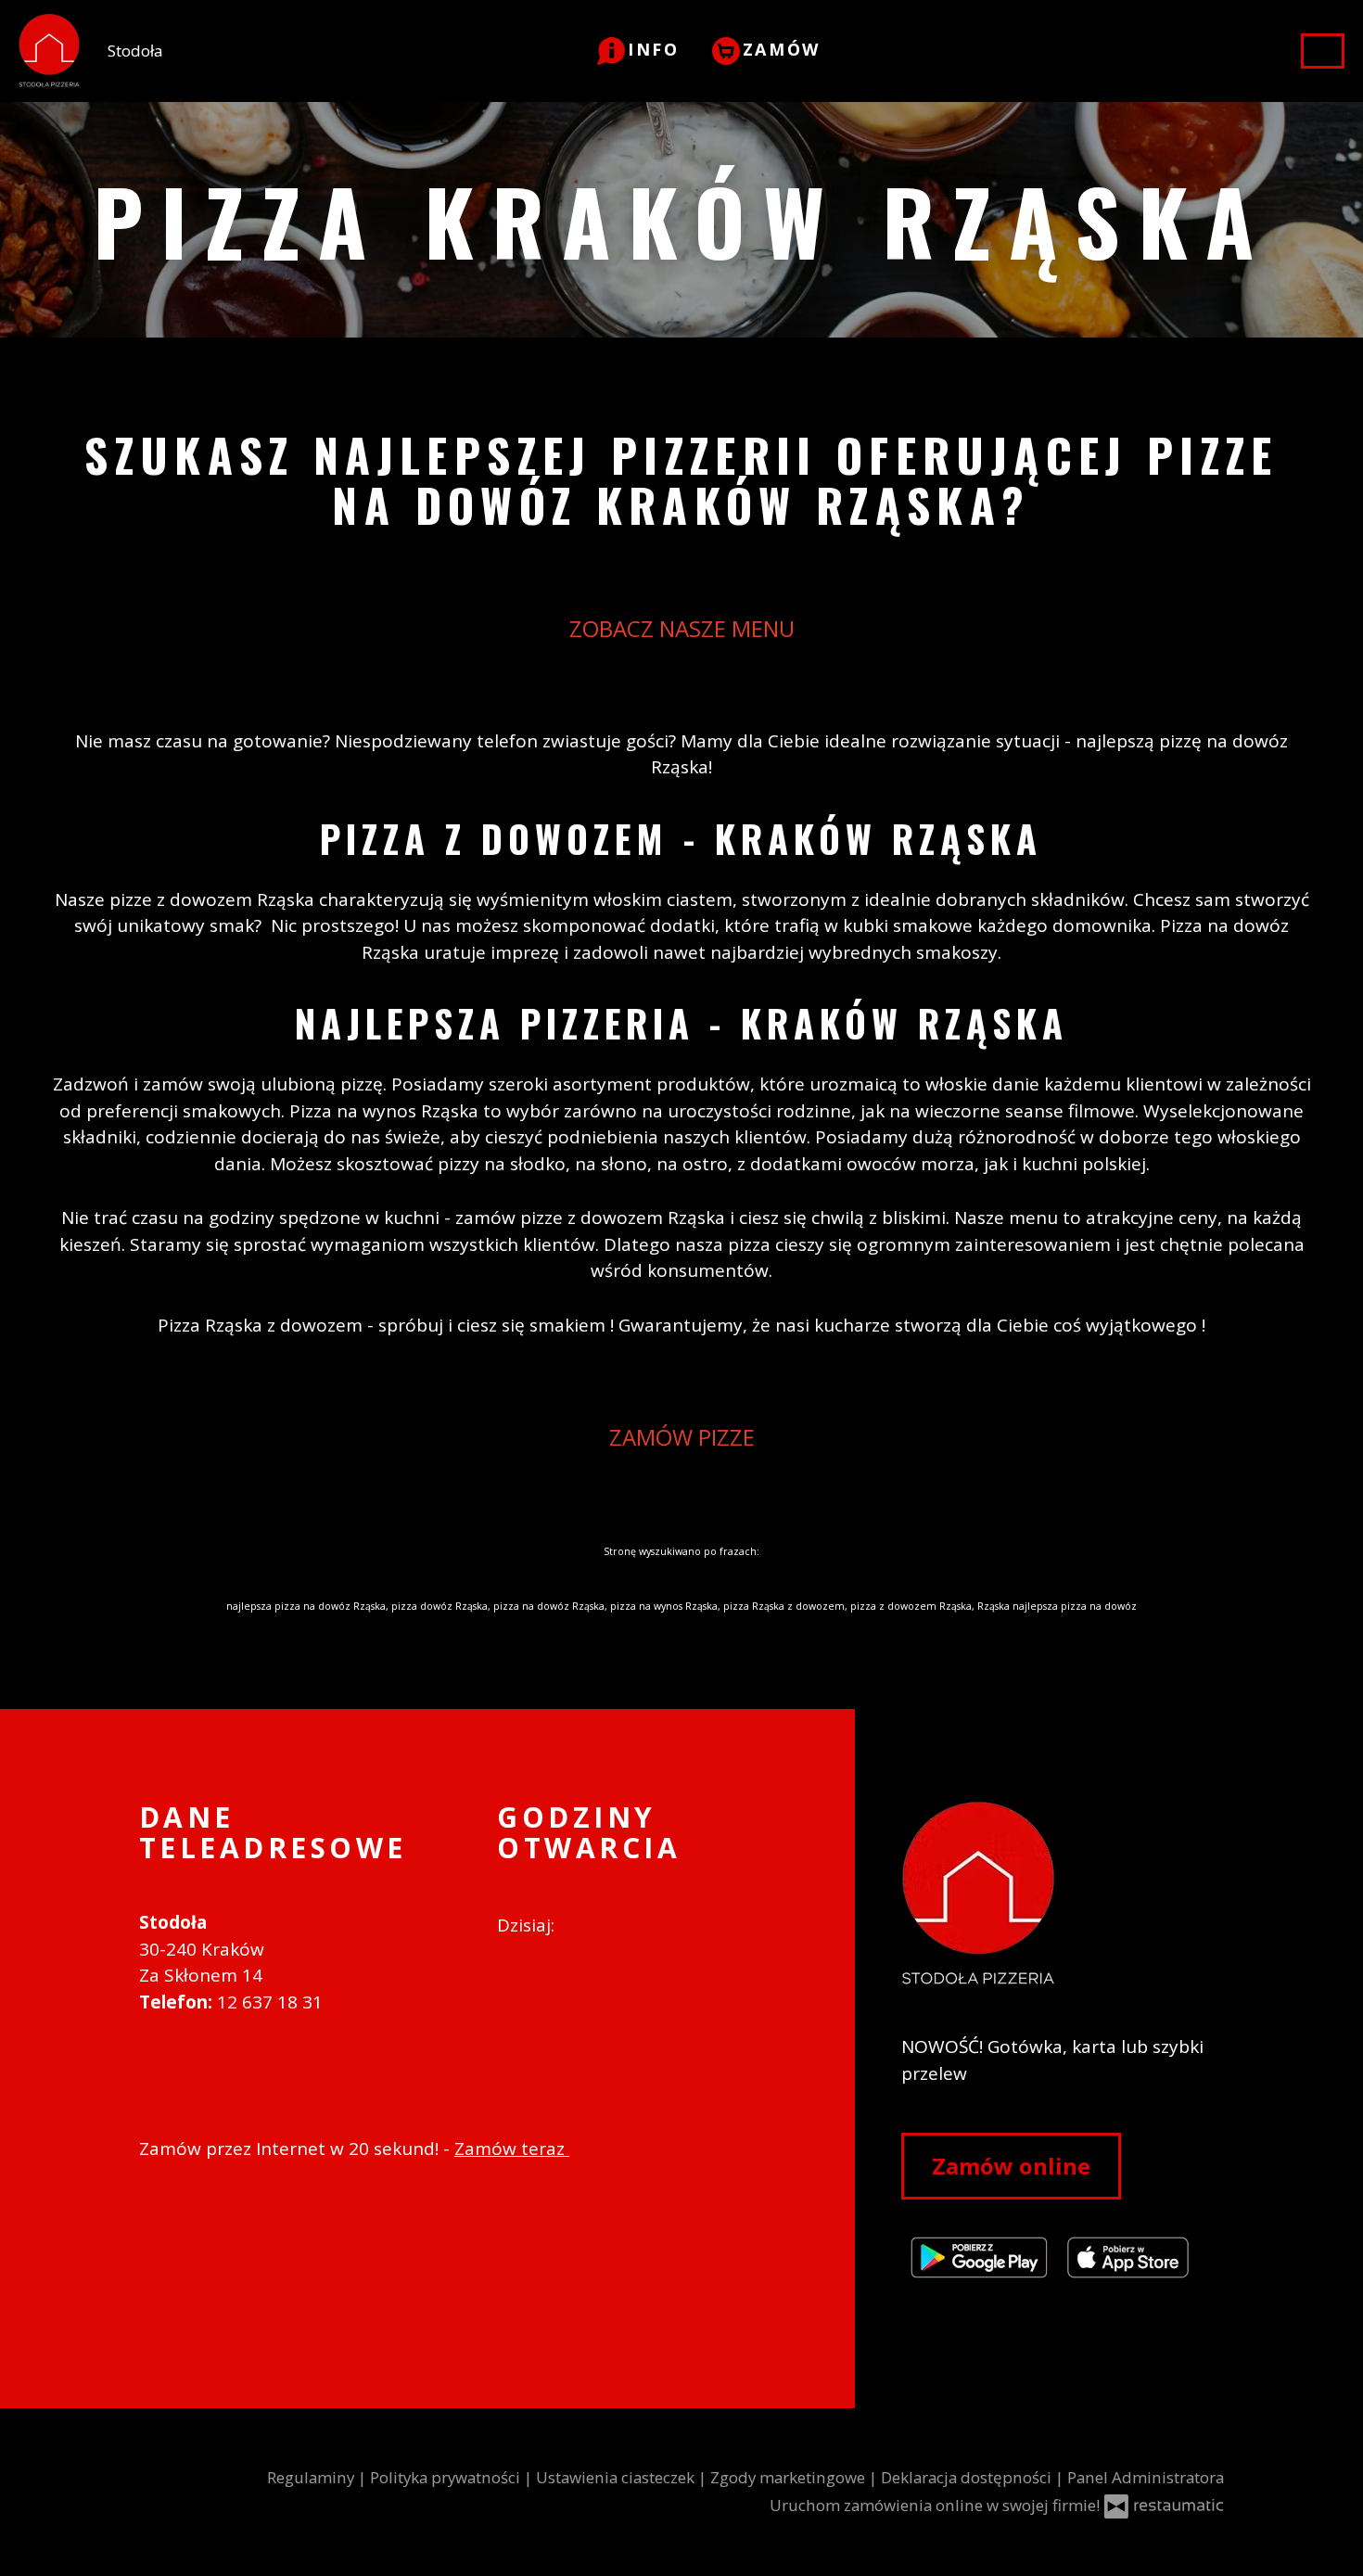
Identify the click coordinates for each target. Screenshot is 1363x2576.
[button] (638, 49)
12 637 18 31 (270, 2002)
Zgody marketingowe (790, 2477)
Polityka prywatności (447, 2477)
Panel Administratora (1146, 2477)
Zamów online (1011, 2166)
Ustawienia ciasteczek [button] (617, 2477)
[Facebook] (508, 1982)
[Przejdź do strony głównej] (1063, 1894)
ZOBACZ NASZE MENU (682, 628)
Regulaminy (312, 2477)
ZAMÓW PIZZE (682, 1437)
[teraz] (586, 1926)
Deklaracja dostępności (968, 2477)
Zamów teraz (512, 2149)
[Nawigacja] (1323, 51)
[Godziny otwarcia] (620, 1926)
